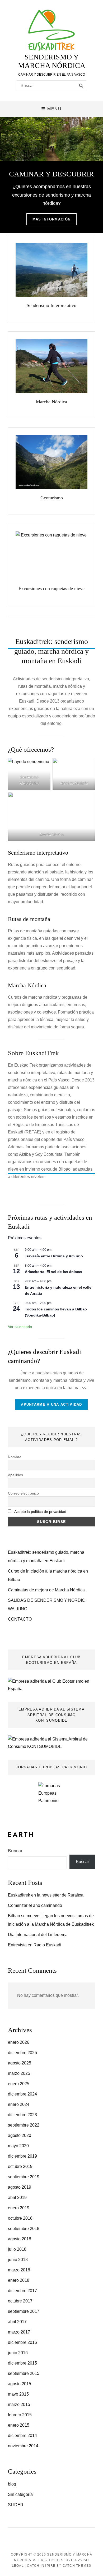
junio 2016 (18, 2353)
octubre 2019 (20, 2166)
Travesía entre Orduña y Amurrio (54, 1256)
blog (12, 2484)
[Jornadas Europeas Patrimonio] (51, 1798)
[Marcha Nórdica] (51, 366)
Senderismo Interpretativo (51, 305)
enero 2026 (19, 2042)
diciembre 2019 (22, 2156)
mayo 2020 (18, 2146)
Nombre (15, 1457)
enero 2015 (19, 2425)
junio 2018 (18, 2260)
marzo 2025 (19, 2073)
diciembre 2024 (22, 2094)
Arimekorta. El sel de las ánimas (53, 1272)
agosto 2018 (20, 2239)
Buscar (15, 1851)
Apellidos (15, 1475)
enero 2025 (19, 2084)
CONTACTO (20, 1619)
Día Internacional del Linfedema (38, 1935)
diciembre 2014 (22, 2436)
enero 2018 (19, 2280)
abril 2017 (17, 2322)
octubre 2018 (20, 2218)
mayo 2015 (18, 2394)
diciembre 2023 (22, 2115)
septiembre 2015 (24, 2373)
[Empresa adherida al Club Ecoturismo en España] (51, 1685)
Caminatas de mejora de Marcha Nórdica (46, 1590)
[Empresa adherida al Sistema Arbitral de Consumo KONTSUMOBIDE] (51, 1742)
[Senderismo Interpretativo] (51, 270)
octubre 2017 (20, 2301)
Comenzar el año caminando (35, 1905)
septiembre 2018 (24, 2229)
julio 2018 (17, 2249)
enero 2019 (19, 2208)
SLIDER (16, 2505)
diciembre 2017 (22, 2291)
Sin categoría (20, 2494)
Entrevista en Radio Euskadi (35, 1945)
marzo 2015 (19, 2404)
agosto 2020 (20, 2135)
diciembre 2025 (22, 2053)
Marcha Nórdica (51, 402)
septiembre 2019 (24, 2177)
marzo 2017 (19, 2332)
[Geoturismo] (51, 462)
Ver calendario (20, 1327)
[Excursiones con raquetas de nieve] (51, 556)
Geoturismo (52, 498)
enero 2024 (19, 2104)
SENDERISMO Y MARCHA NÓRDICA (52, 61)
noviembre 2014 (23, 2446)
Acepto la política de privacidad (40, 1512)
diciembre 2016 (22, 2342)
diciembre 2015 (22, 2363)
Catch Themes (77, 2566)
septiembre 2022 (24, 2125)
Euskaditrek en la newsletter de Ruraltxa (46, 1895)
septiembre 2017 (24, 2311)
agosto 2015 (20, 2384)
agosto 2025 (20, 2063)
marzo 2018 (19, 2270)
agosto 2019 (20, 2187)
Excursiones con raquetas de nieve (51, 588)
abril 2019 (17, 2198)
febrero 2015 (20, 2415)
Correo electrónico (23, 1493)
